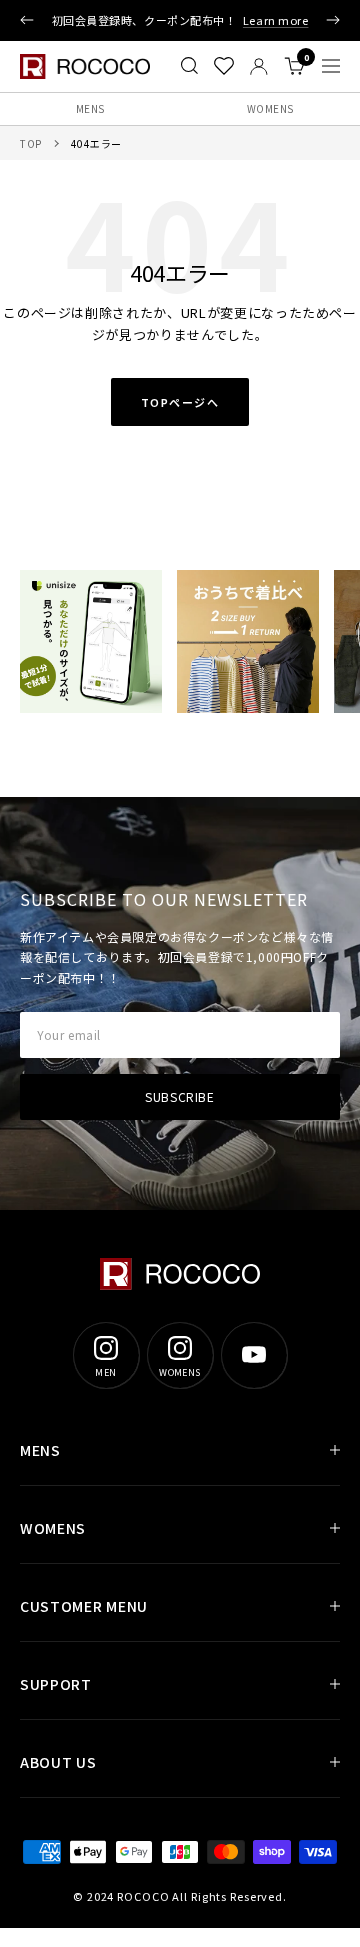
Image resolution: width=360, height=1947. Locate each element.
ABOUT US (58, 1762)
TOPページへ (180, 402)
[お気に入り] (224, 66)
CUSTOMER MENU (84, 1606)
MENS (90, 108)
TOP (31, 143)
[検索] (189, 66)
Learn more (276, 20)
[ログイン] (259, 66)
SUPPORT (56, 1684)
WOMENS (270, 108)
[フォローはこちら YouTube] (254, 1355)
